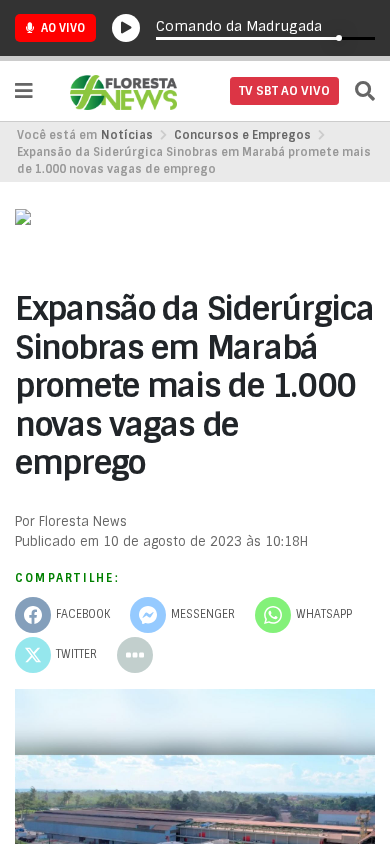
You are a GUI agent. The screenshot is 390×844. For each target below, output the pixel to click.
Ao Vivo (61, 28)
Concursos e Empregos (242, 135)
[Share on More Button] (135, 655)
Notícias (127, 135)
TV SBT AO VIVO (284, 91)
